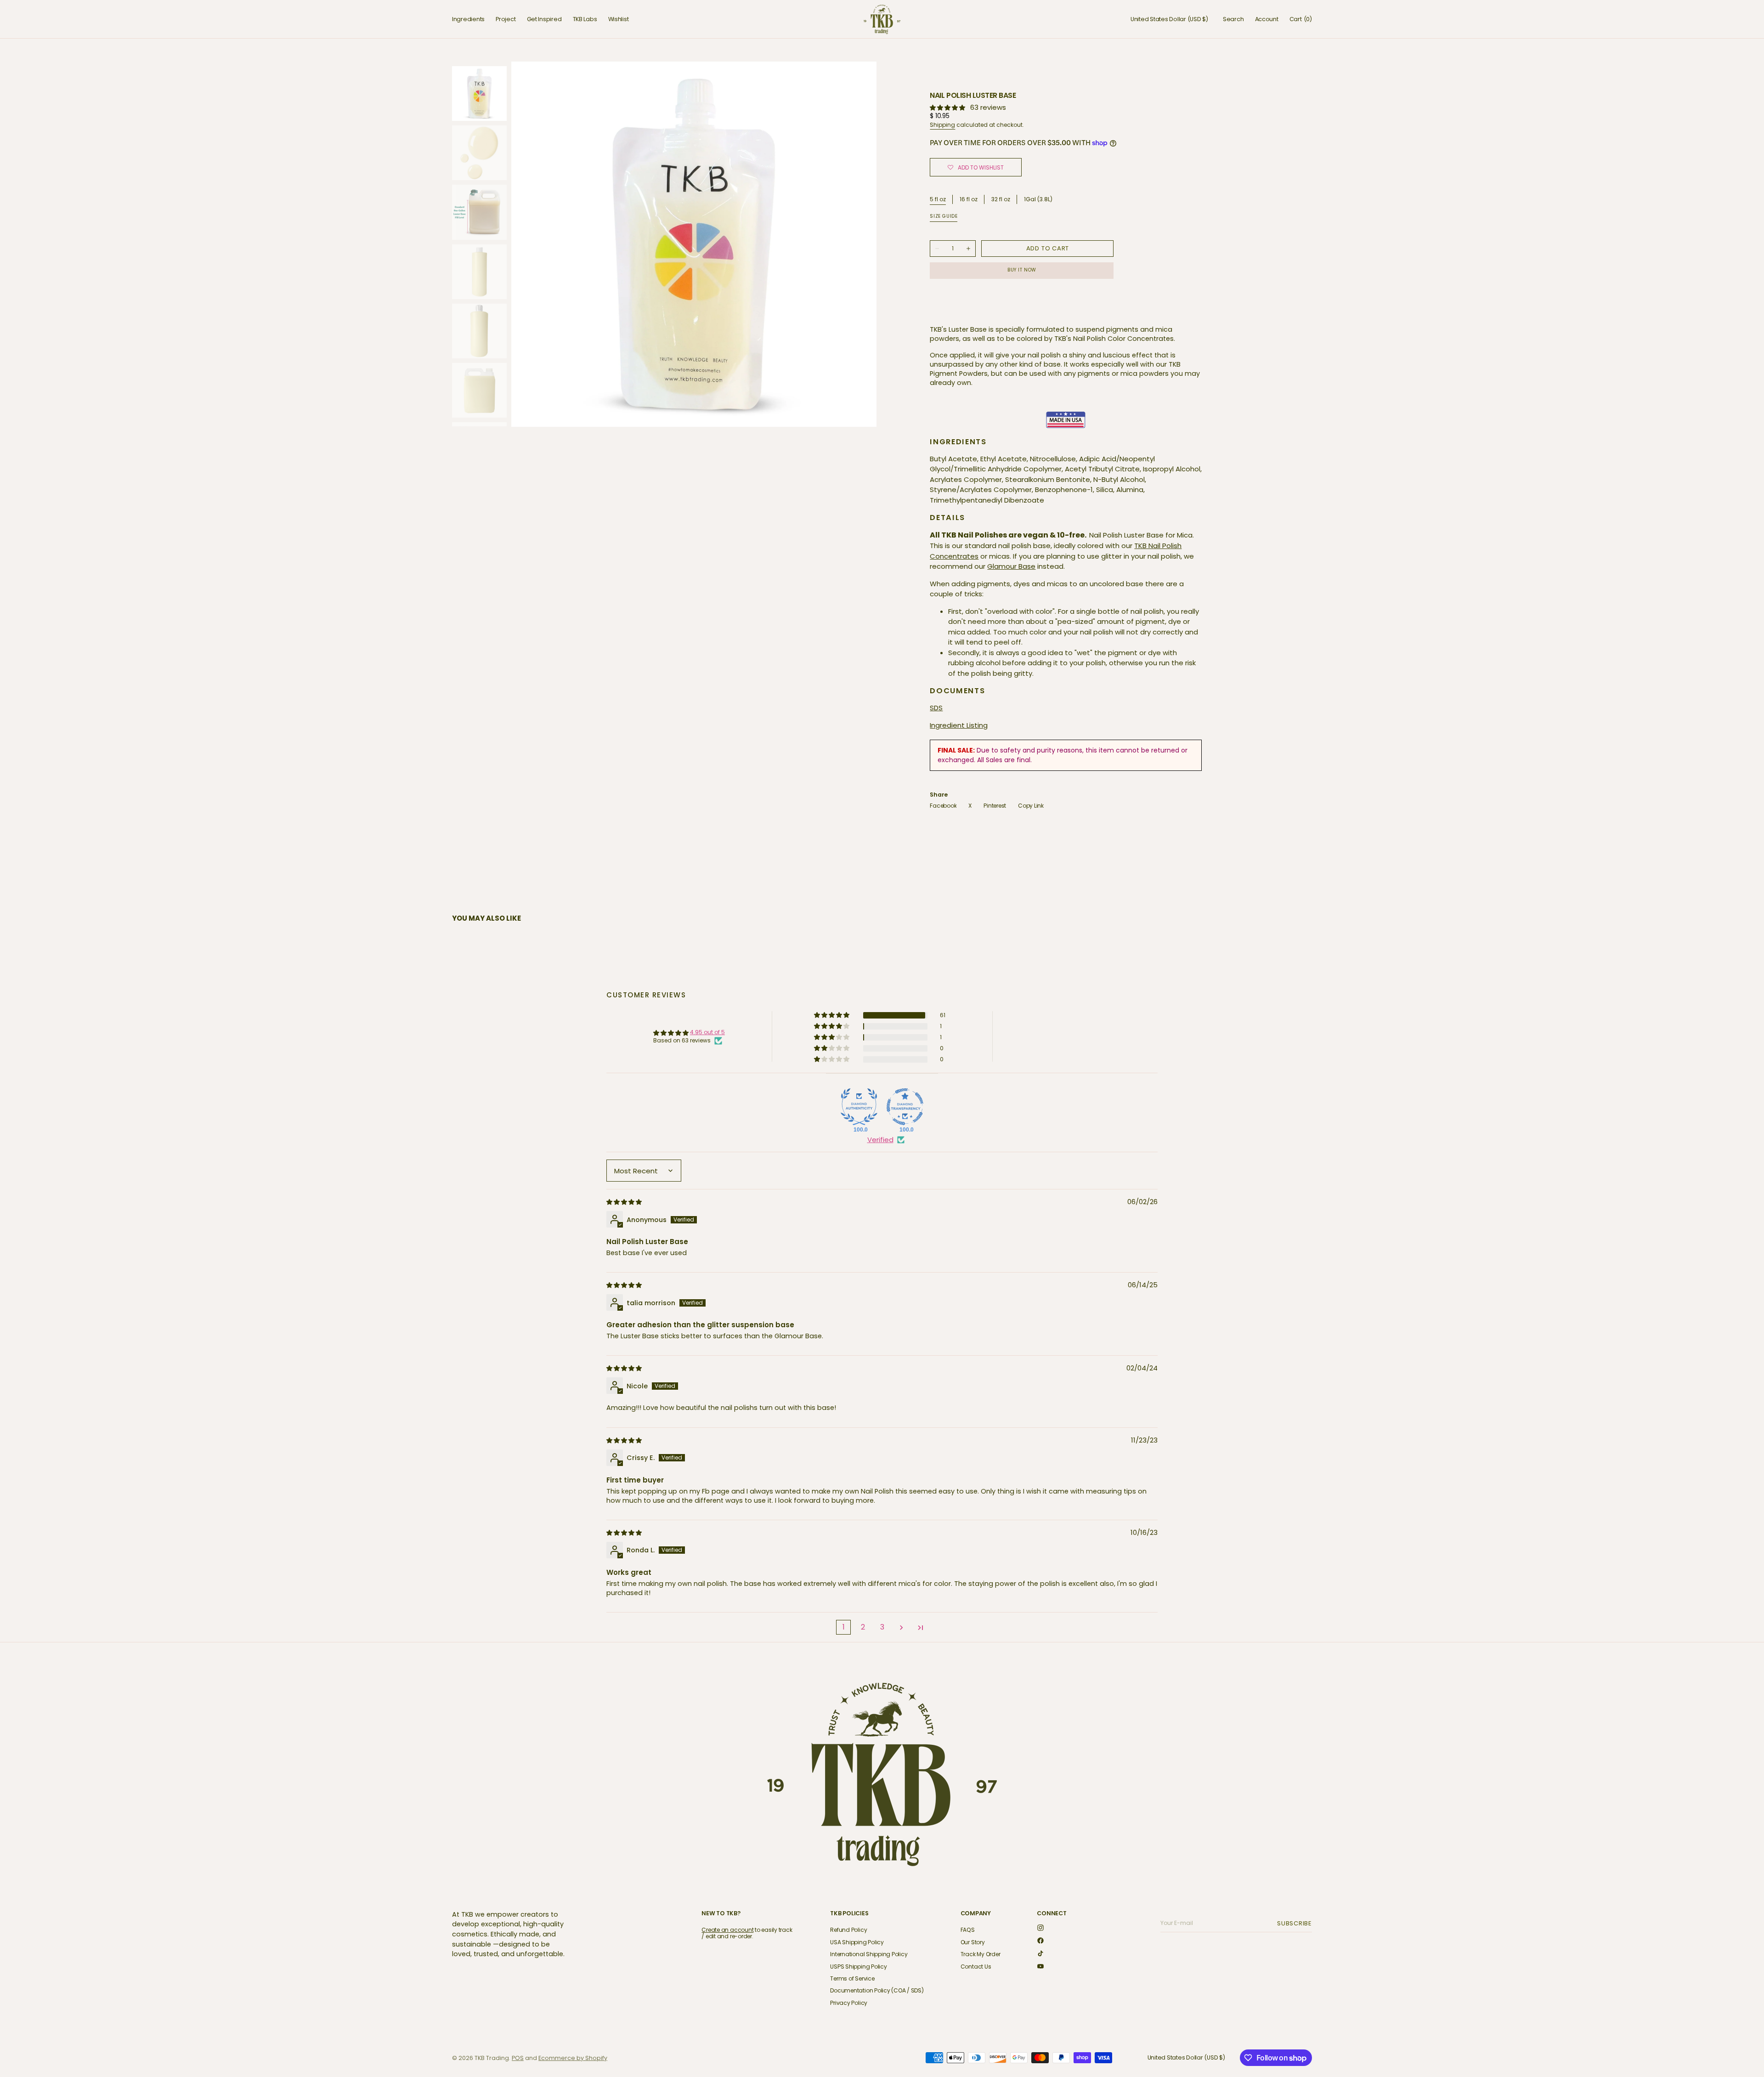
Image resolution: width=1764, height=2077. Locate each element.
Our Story (973, 1942)
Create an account (727, 1930)
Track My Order (981, 1954)
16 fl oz (969, 200)
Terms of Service (852, 1978)
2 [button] (863, 1627)
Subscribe (1296, 1923)
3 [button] (882, 1627)
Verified (880, 1140)
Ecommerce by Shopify (573, 2058)
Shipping (942, 125)
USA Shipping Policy (857, 1942)
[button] (1169, 19)
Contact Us (976, 1967)
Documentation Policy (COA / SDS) (877, 1990)
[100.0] (859, 1107)
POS (518, 2058)
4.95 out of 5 (707, 1032)
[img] (625, 1202)
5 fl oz (938, 199)
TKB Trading (492, 2058)
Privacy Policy (849, 2003)
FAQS (968, 1930)
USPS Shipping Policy (858, 1967)
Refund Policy (848, 1930)
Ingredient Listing (959, 725)
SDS (936, 708)
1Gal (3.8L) (1038, 200)
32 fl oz (1001, 200)
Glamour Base (1011, 566)
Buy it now (1022, 270)
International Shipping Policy (869, 1954)
